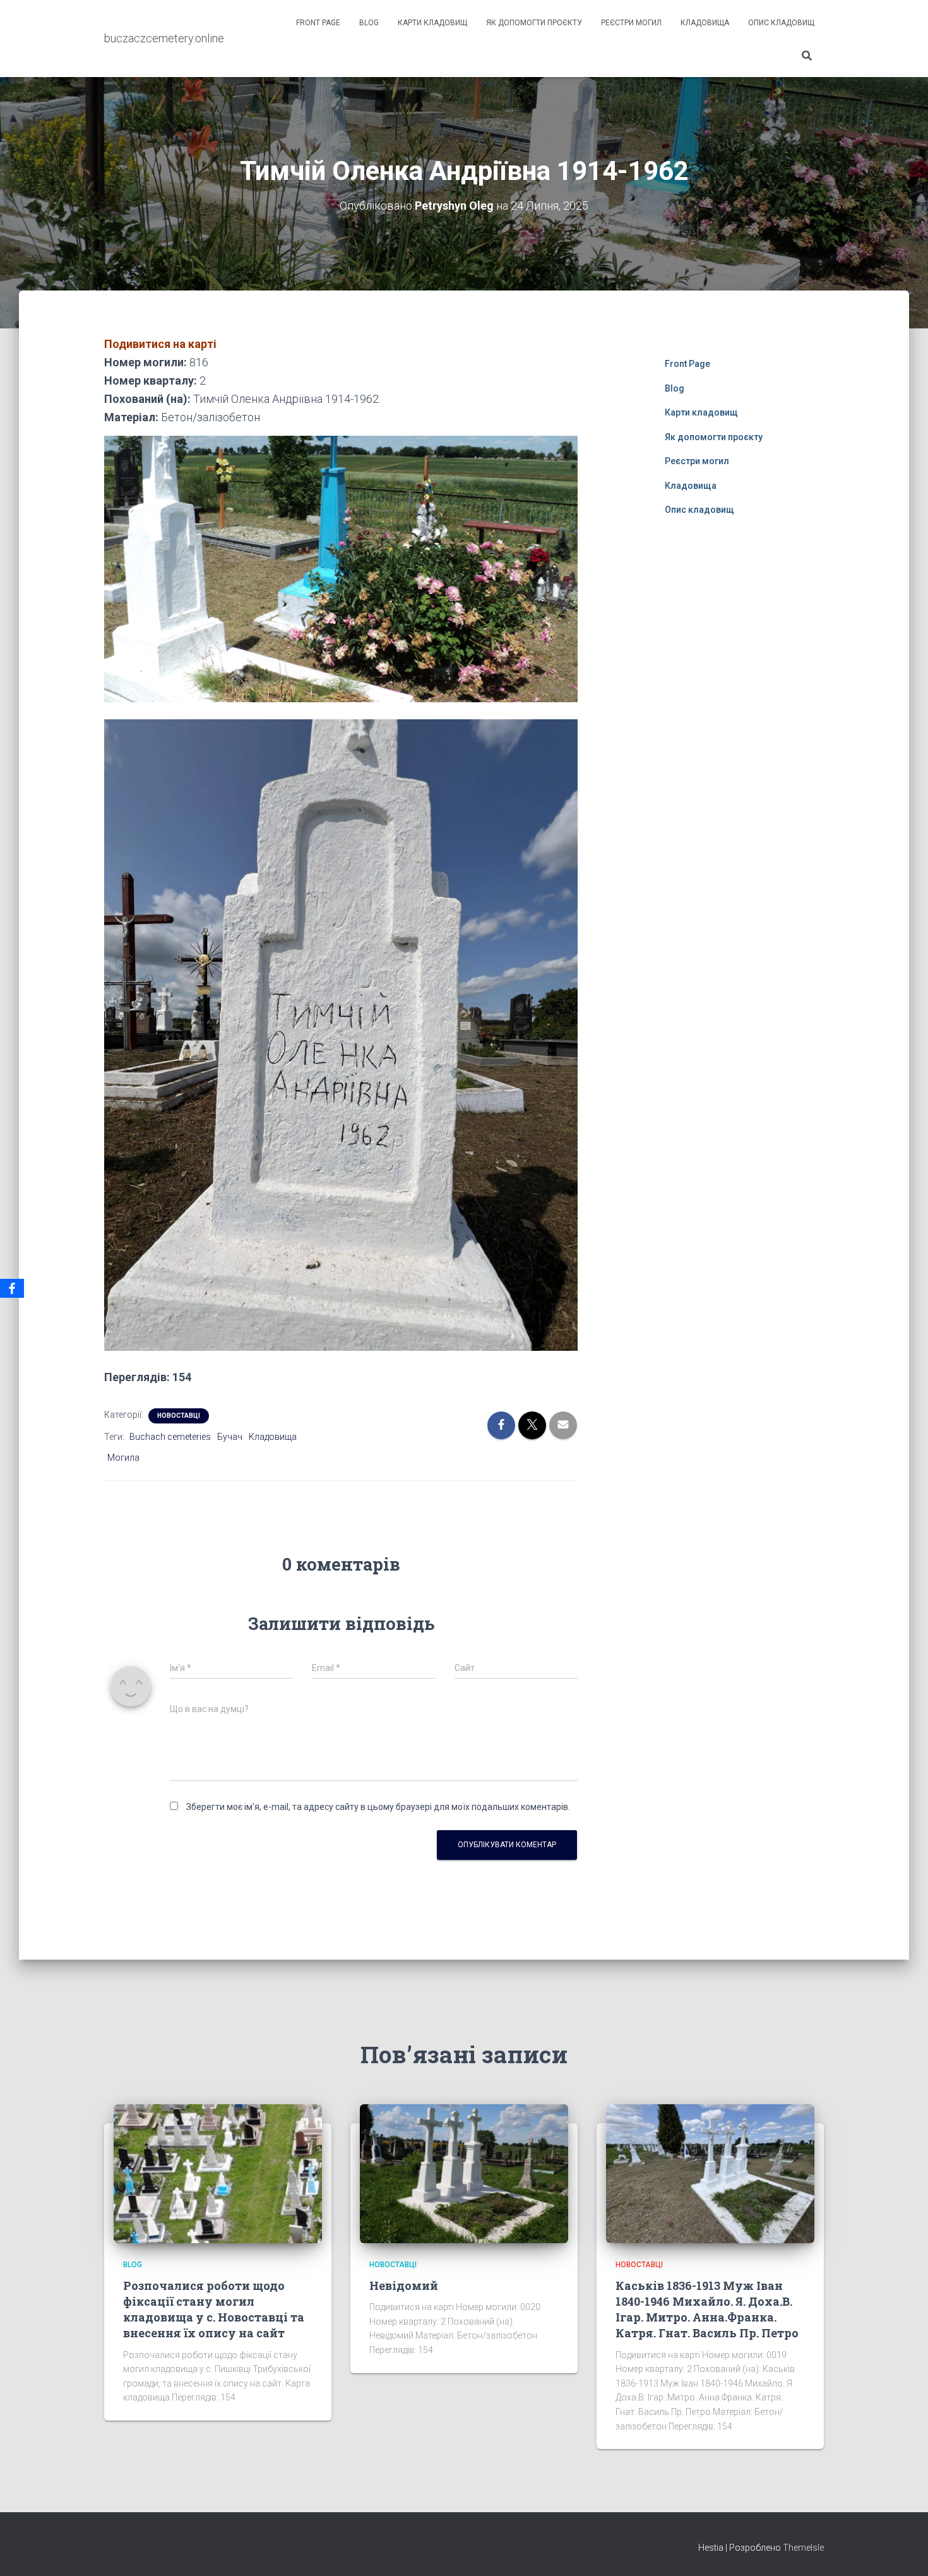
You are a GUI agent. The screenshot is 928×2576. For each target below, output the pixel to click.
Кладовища (705, 23)
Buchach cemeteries (170, 1437)
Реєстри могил (631, 23)
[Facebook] (12, 1288)
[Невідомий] (464, 2173)
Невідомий (404, 2285)
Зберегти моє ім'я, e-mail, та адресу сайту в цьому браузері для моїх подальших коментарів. (378, 1807)
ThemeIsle (803, 2548)
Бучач (230, 1437)
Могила (123, 1458)
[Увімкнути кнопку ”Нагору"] (903, 2551)
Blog (369, 23)
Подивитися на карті (160, 344)
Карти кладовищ (432, 23)
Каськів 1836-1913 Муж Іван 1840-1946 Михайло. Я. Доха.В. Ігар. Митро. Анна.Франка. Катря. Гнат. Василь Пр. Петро (707, 2309)
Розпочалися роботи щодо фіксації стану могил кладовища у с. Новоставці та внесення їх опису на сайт (214, 2309)
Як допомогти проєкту (534, 23)
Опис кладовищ (781, 23)
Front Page (318, 23)
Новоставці (179, 1416)
